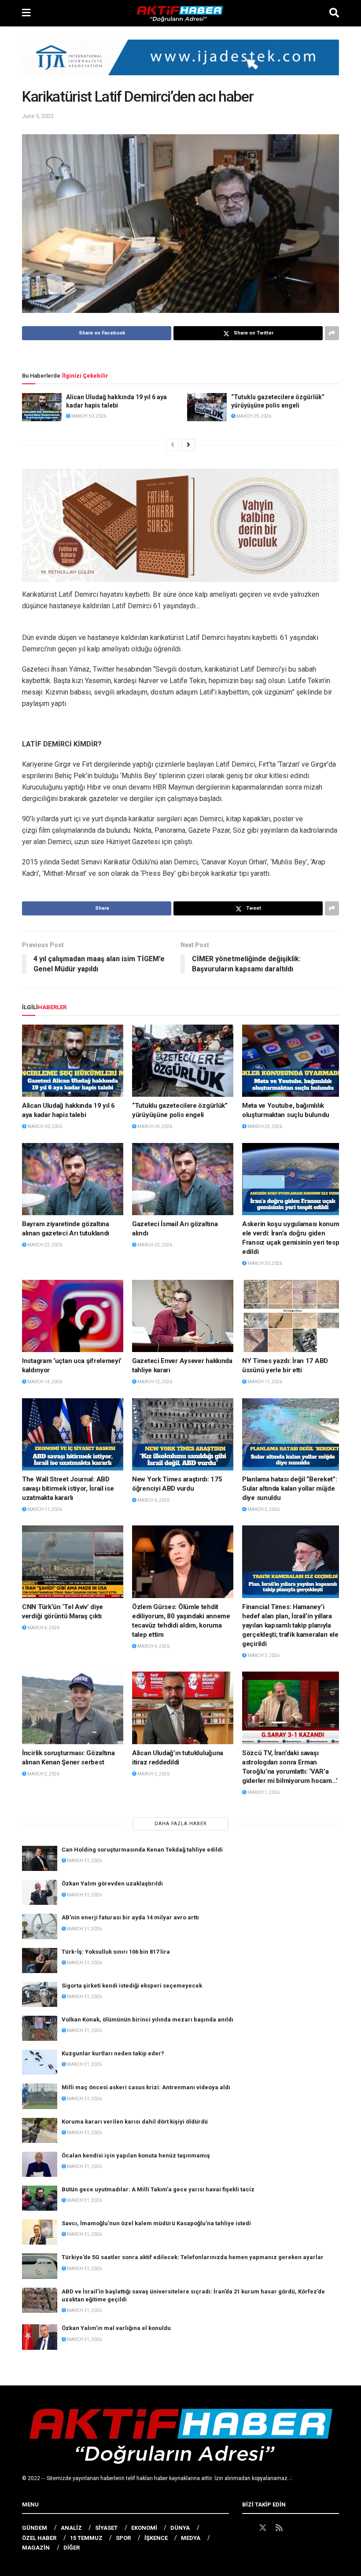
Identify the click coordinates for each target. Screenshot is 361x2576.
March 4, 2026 (43, 1628)
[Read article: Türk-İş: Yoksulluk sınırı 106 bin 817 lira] (40, 1960)
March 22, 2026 (44, 1245)
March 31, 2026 (84, 1861)
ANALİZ (71, 2528)
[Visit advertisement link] (180, 64)
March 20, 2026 (264, 1263)
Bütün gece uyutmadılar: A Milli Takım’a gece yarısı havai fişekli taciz (158, 2189)
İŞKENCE (156, 2538)
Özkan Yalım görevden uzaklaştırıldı (112, 1883)
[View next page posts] (188, 445)
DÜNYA (180, 2528)
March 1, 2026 (263, 1792)
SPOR (123, 2538)
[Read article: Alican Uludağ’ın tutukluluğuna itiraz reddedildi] (183, 1708)
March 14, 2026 (44, 1382)
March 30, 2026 (88, 416)
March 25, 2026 (264, 1126)
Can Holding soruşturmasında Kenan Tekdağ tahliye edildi (142, 1850)
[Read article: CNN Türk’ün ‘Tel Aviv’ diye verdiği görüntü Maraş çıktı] (73, 1562)
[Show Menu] (26, 13)
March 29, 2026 (253, 416)
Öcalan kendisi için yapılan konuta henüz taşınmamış (136, 2155)
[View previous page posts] (173, 445)
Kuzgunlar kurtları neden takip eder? (113, 2053)
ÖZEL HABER (39, 2538)
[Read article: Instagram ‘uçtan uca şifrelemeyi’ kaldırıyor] (73, 1316)
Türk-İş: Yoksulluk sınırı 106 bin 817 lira (116, 1952)
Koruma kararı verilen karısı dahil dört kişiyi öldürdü (135, 2122)
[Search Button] (334, 13)
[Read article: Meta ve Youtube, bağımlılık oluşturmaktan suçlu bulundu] (293, 1061)
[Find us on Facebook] (246, 2528)
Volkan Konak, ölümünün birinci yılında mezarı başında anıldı (147, 2019)
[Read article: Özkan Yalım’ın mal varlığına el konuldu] (40, 2337)
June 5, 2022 (38, 116)
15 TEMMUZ (86, 2538)
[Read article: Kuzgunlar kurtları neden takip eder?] (40, 2062)
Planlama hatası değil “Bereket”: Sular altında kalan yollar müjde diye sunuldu (289, 1488)
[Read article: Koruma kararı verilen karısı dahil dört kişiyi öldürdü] (40, 2130)
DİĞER (72, 2548)
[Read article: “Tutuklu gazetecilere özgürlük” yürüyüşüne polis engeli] (207, 407)
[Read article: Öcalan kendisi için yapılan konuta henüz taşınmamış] (40, 2164)
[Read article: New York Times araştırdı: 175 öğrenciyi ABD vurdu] (183, 1434)
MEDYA (191, 2538)
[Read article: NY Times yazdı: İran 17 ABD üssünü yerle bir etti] (293, 1316)
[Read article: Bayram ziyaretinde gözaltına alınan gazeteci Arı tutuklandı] (73, 1179)
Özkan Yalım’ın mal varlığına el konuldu (116, 2328)
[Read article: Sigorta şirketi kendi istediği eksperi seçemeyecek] (40, 1994)
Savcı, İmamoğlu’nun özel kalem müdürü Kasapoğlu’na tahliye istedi (156, 2223)
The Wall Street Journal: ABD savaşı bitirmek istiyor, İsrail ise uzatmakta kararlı (68, 1488)
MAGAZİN (36, 2548)
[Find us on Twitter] (263, 2528)
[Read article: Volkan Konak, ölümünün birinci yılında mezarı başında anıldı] (40, 2028)
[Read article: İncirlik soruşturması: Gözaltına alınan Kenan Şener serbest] (73, 1708)
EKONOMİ (144, 2528)
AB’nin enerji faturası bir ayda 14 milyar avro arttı (130, 1917)
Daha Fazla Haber (181, 1824)
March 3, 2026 (263, 1655)
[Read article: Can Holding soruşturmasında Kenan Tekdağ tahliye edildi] (40, 1858)
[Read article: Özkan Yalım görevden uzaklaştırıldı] (40, 1892)
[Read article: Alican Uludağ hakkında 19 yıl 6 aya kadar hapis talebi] (42, 407)
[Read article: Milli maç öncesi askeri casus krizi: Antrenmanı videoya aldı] (40, 2096)
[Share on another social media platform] (332, 333)
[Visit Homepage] (180, 13)
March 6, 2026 (153, 1500)
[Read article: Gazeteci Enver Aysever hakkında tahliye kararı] (183, 1316)
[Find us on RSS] (279, 2528)
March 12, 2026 (154, 1382)
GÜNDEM (35, 2528)
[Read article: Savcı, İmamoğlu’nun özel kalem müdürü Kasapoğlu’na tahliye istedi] (40, 2232)
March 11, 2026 (264, 1382)
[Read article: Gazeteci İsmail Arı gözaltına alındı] (183, 1179)
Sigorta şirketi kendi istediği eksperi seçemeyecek (132, 1986)
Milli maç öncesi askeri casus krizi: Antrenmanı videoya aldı (146, 2087)
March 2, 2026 (43, 1774)
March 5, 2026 (263, 1509)
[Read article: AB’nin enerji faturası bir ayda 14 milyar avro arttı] (40, 1926)
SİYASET (106, 2528)
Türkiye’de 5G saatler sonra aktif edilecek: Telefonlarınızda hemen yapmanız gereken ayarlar (193, 2257)
